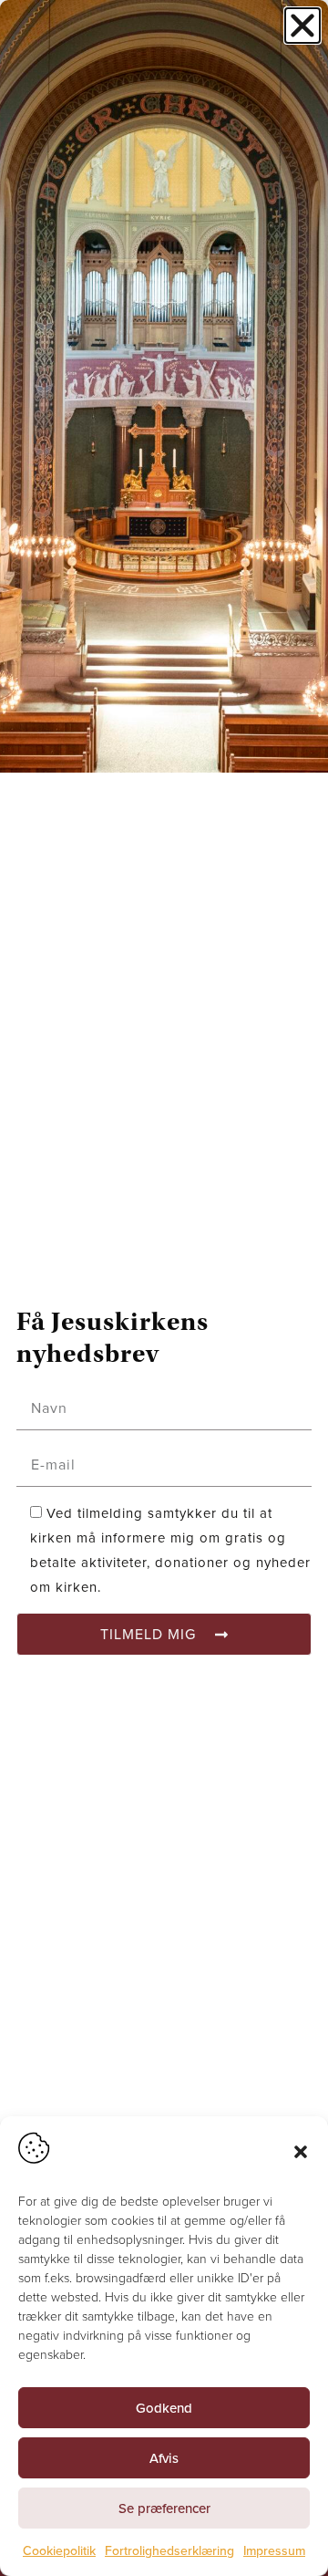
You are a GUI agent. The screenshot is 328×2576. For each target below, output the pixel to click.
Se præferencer (164, 2508)
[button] (301, 2152)
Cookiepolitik (59, 2551)
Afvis (164, 2458)
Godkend (164, 2408)
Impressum (274, 2551)
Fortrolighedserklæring (169, 2551)
